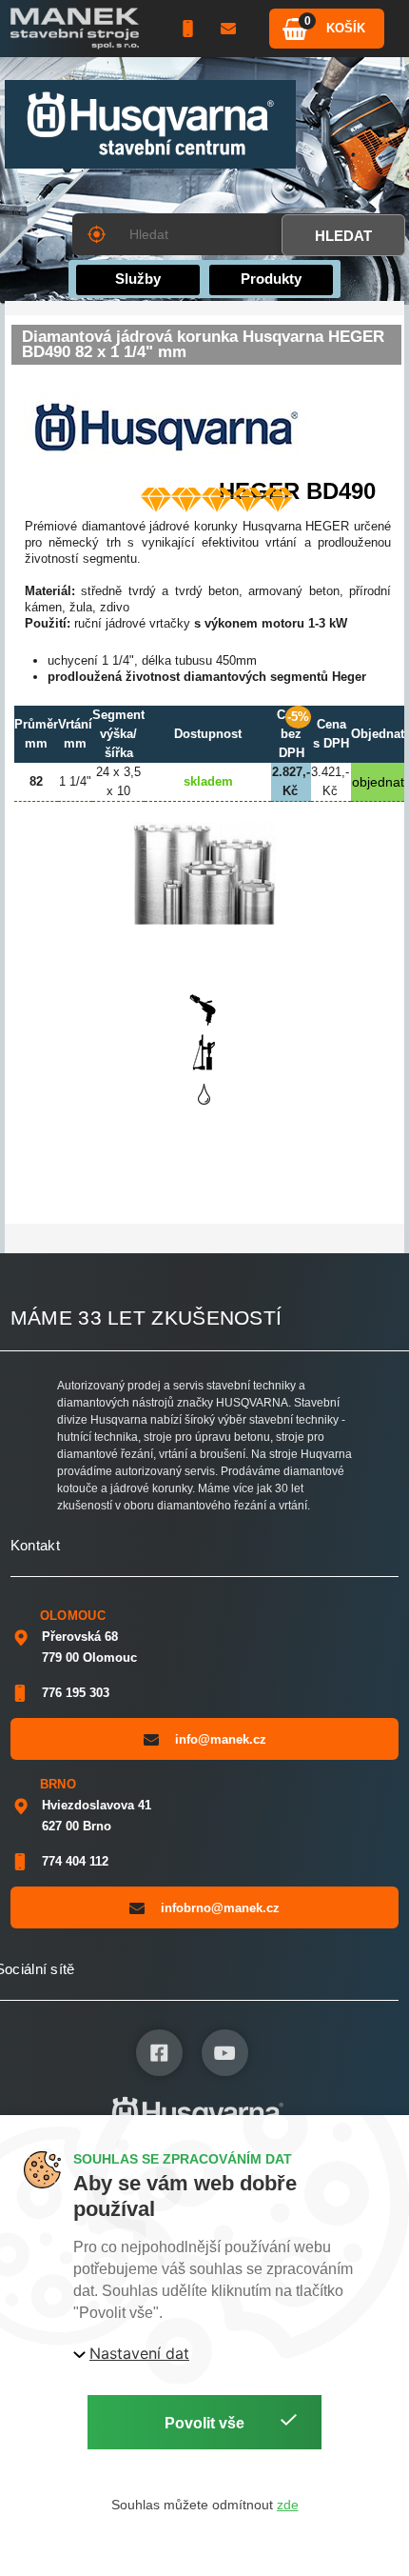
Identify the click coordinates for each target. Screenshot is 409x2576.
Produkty (271, 279)
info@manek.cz (221, 1739)
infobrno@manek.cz (220, 1908)
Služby (138, 279)
